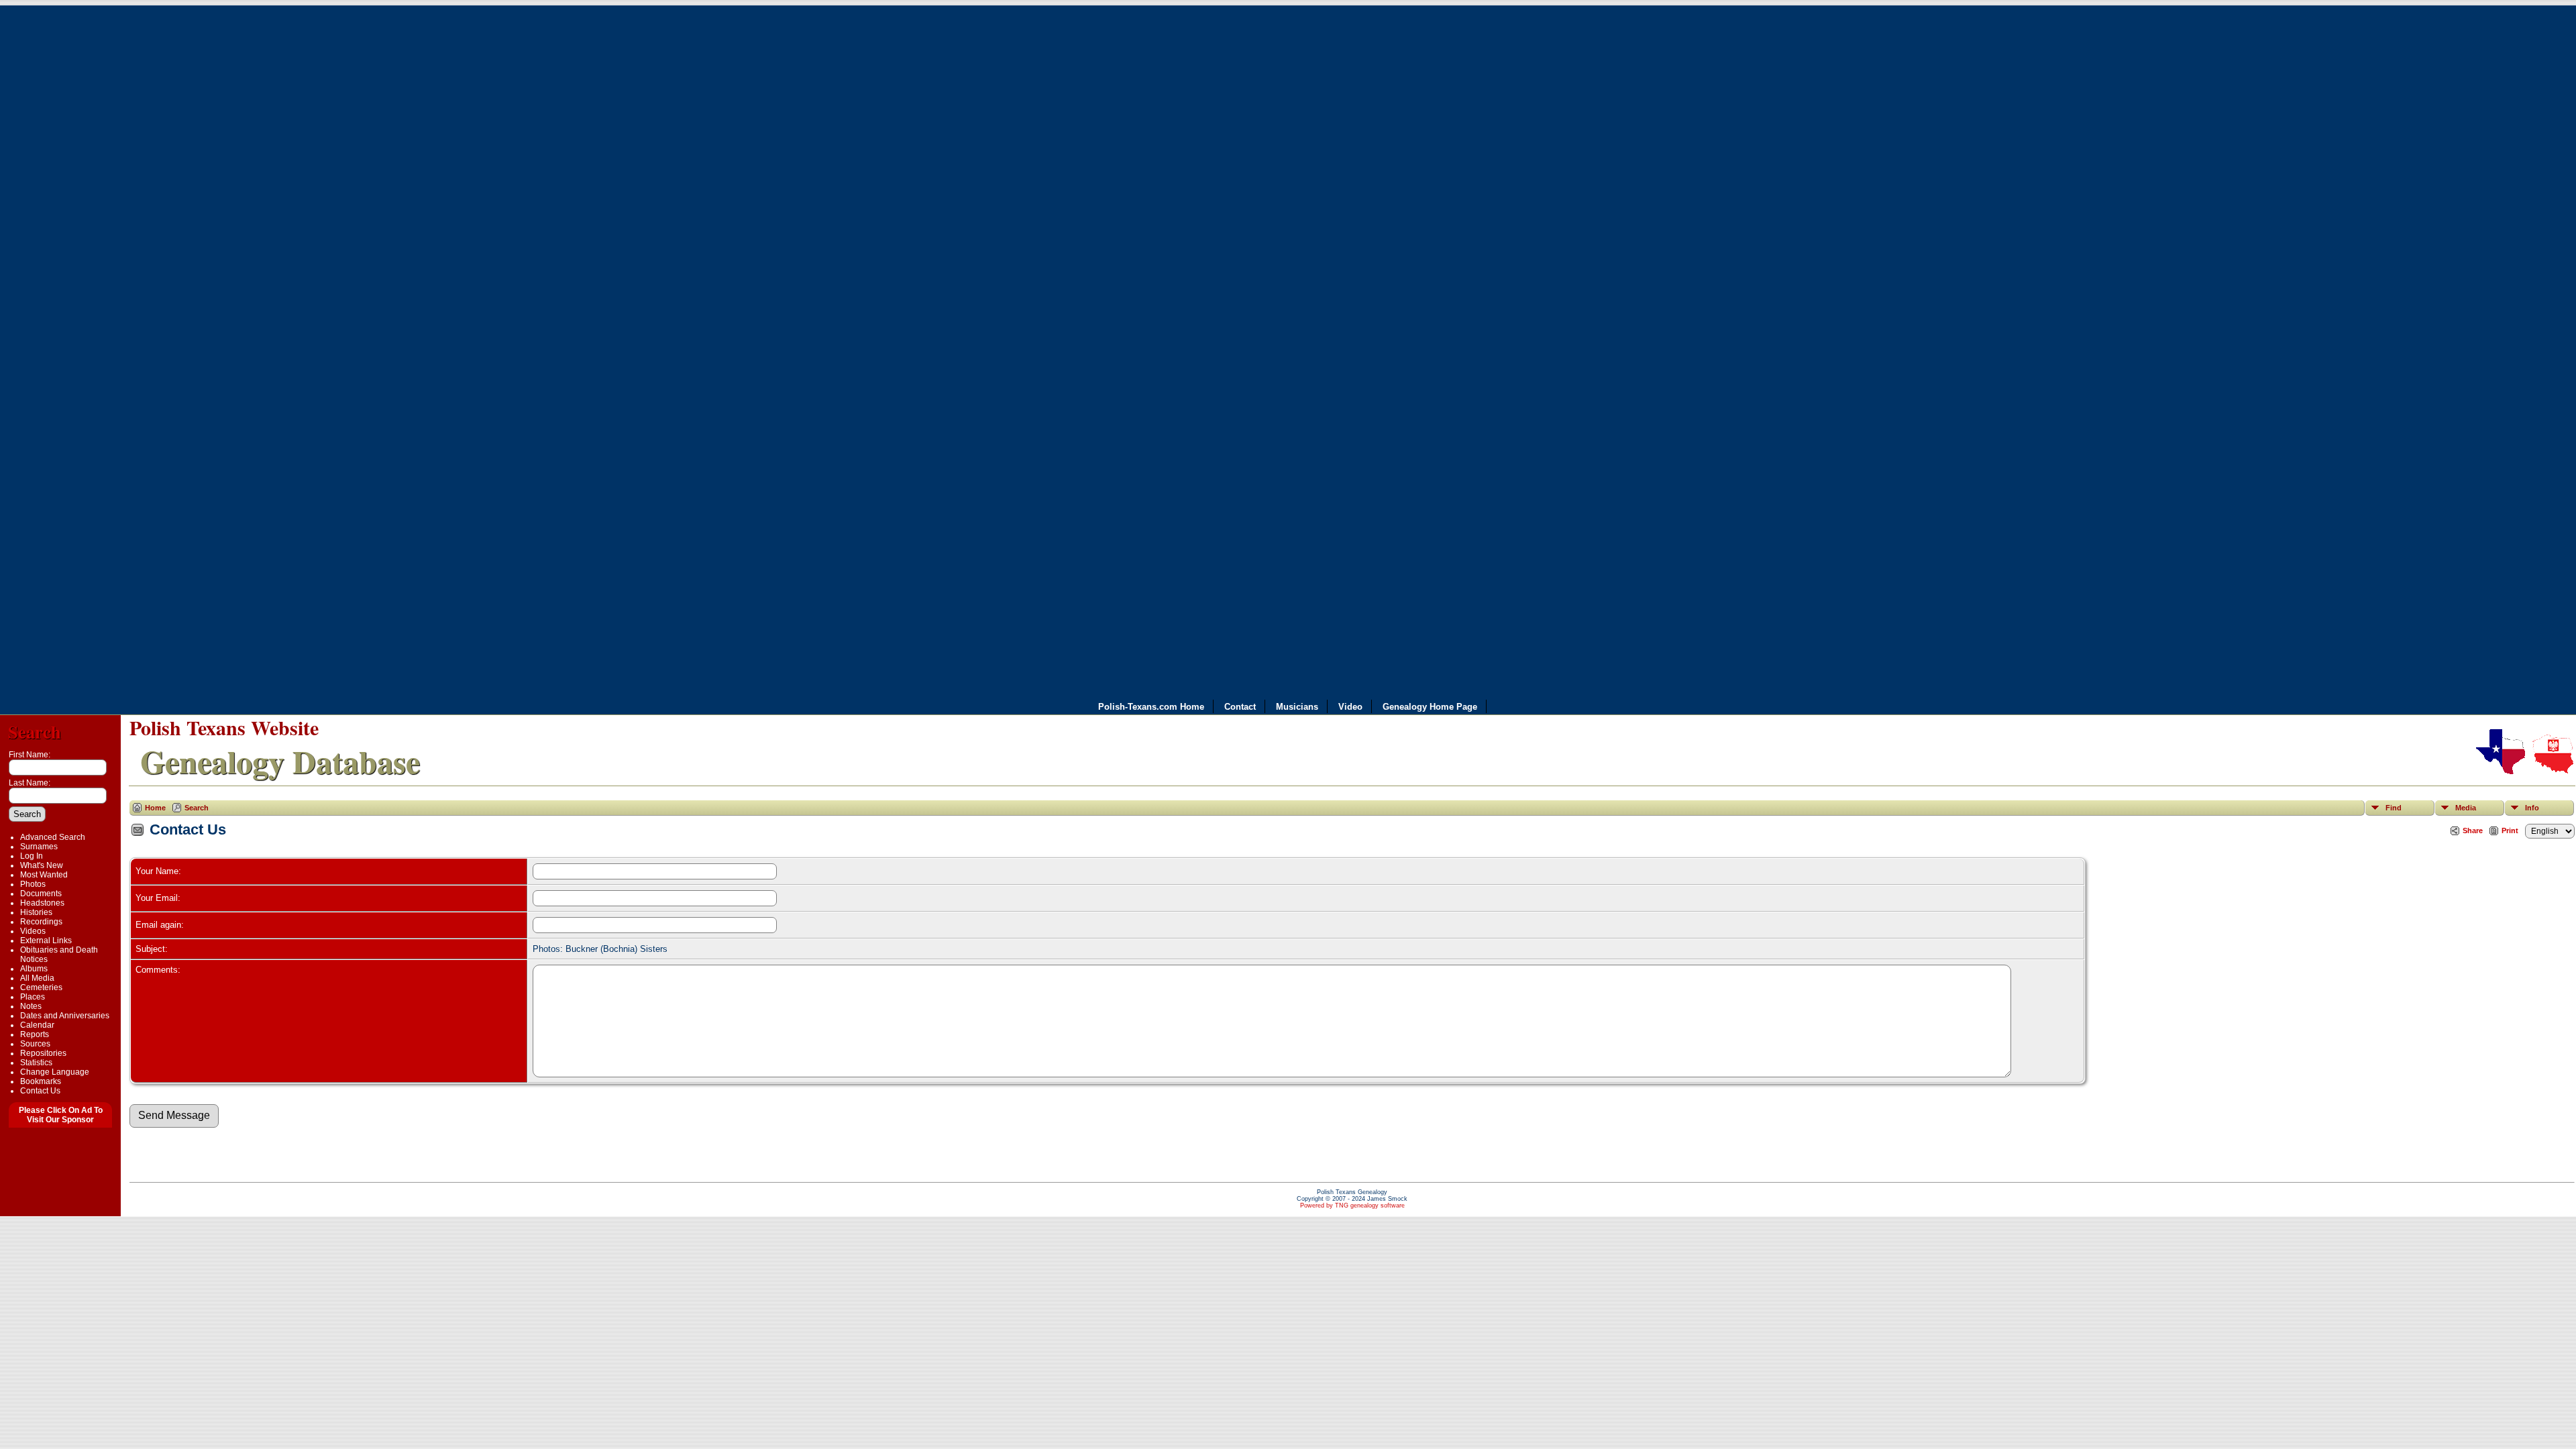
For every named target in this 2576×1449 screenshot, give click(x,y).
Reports (35, 1034)
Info (2532, 808)
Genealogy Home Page (1430, 707)
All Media (37, 978)
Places (33, 997)
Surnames (39, 847)
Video (1350, 707)
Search (35, 732)
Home (155, 808)
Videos (33, 931)
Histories (36, 912)
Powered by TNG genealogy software (1352, 1205)
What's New (42, 865)
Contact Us (40, 1091)
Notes (31, 1006)
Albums (34, 969)
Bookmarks (41, 1081)
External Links (46, 941)
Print (2510, 830)
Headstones (42, 903)
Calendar (37, 1025)
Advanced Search (53, 837)
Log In (32, 856)
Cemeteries (41, 987)
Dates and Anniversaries (65, 1016)
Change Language (55, 1072)
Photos (33, 884)
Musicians (1297, 707)
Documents (41, 894)
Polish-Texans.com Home (1151, 707)
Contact (1240, 707)
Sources (35, 1044)
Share (2473, 830)
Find (2394, 808)
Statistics (36, 1063)
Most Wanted (44, 875)
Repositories (43, 1053)
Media (2466, 808)
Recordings (41, 922)
